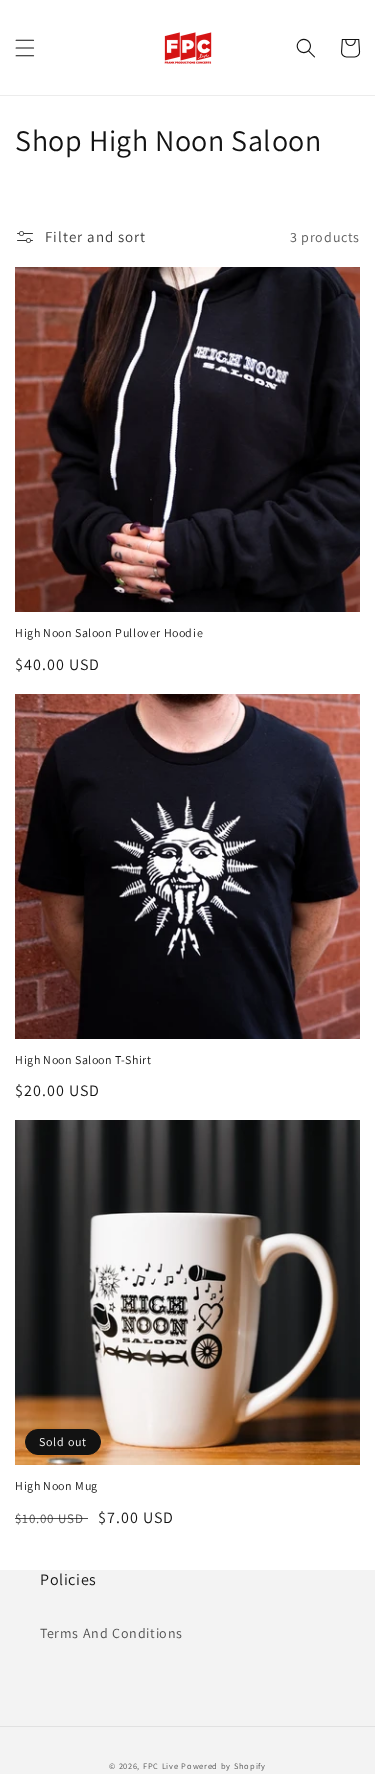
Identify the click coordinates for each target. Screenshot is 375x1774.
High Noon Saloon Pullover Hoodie (109, 632)
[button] (25, 48)
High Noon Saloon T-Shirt (83, 1059)
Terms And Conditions (111, 1633)
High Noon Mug (56, 1485)
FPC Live (161, 1765)
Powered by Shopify (223, 1765)
